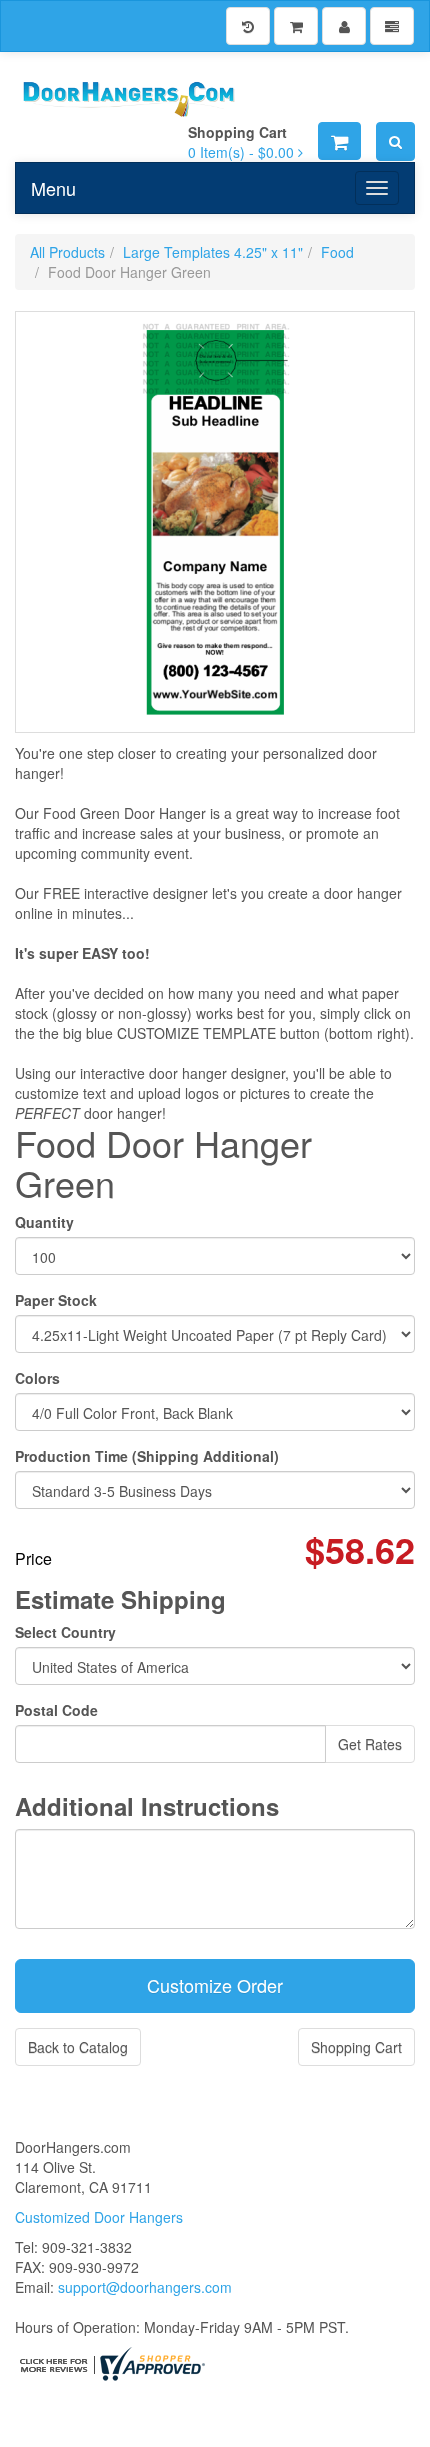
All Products (67, 252)
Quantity (44, 1222)
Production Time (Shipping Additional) (147, 1456)
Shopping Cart (356, 2047)
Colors (37, 1378)
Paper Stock (56, 1300)
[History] (248, 26)
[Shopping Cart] (296, 26)
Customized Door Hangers (99, 2217)
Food (337, 252)
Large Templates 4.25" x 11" (213, 252)
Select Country (65, 1632)
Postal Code (56, 1710)
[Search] (395, 141)
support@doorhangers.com (145, 2287)
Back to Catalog (78, 2047)
